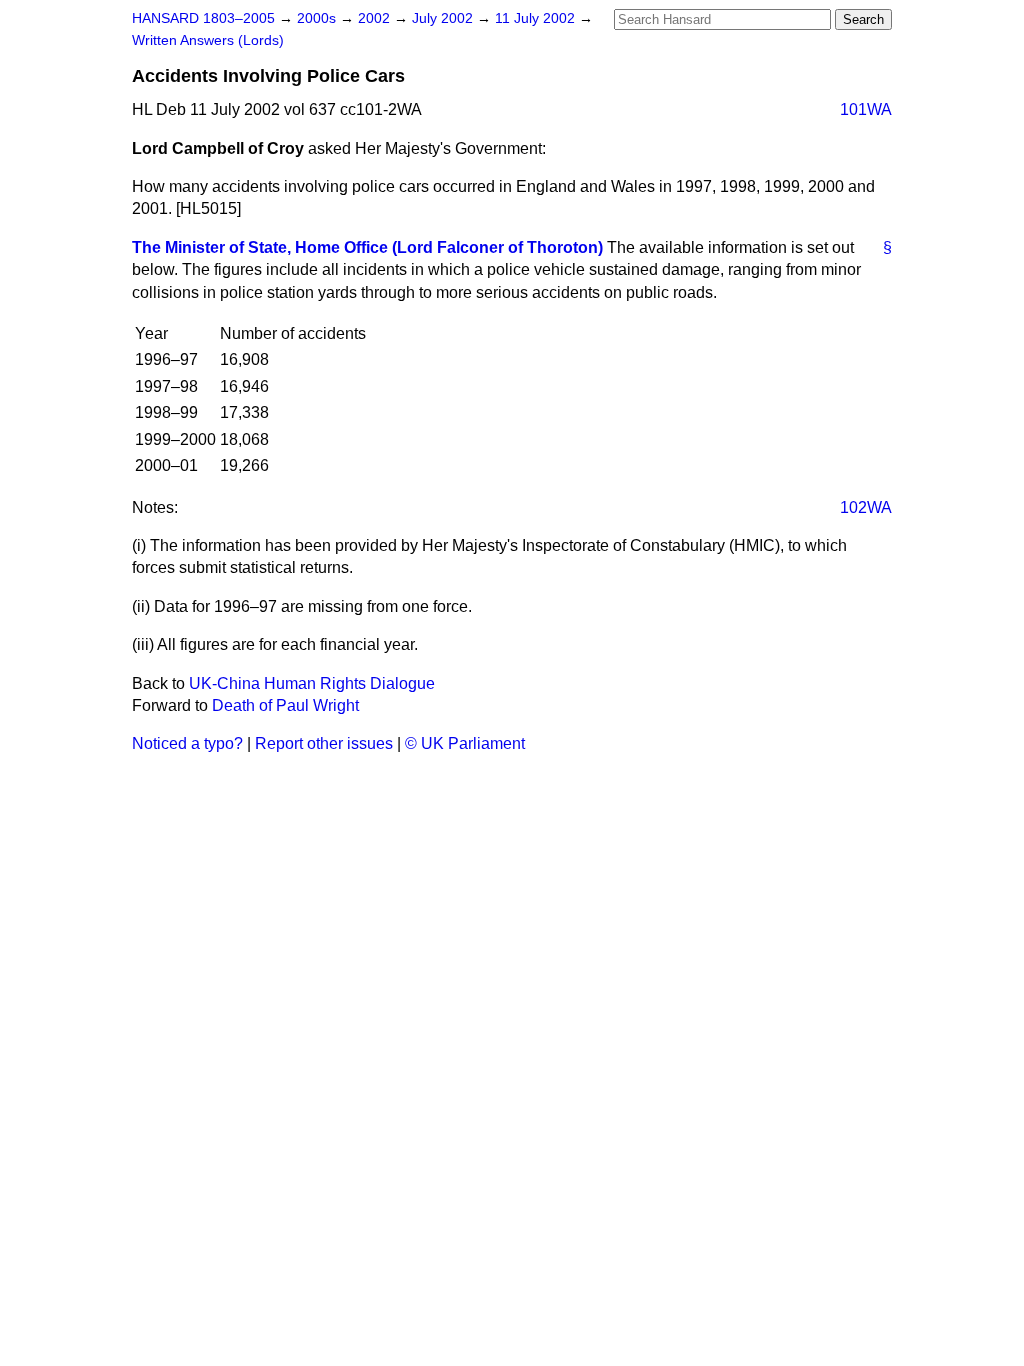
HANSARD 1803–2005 (203, 18)
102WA (866, 507)
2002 (376, 18)
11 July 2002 (537, 18)
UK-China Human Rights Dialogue (312, 683)
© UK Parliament (465, 743)
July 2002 (444, 18)
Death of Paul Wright (285, 705)
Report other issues (324, 743)
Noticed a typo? (187, 743)
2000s (318, 18)
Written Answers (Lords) (208, 40)
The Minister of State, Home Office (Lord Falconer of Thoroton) (367, 247)
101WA (866, 109)
